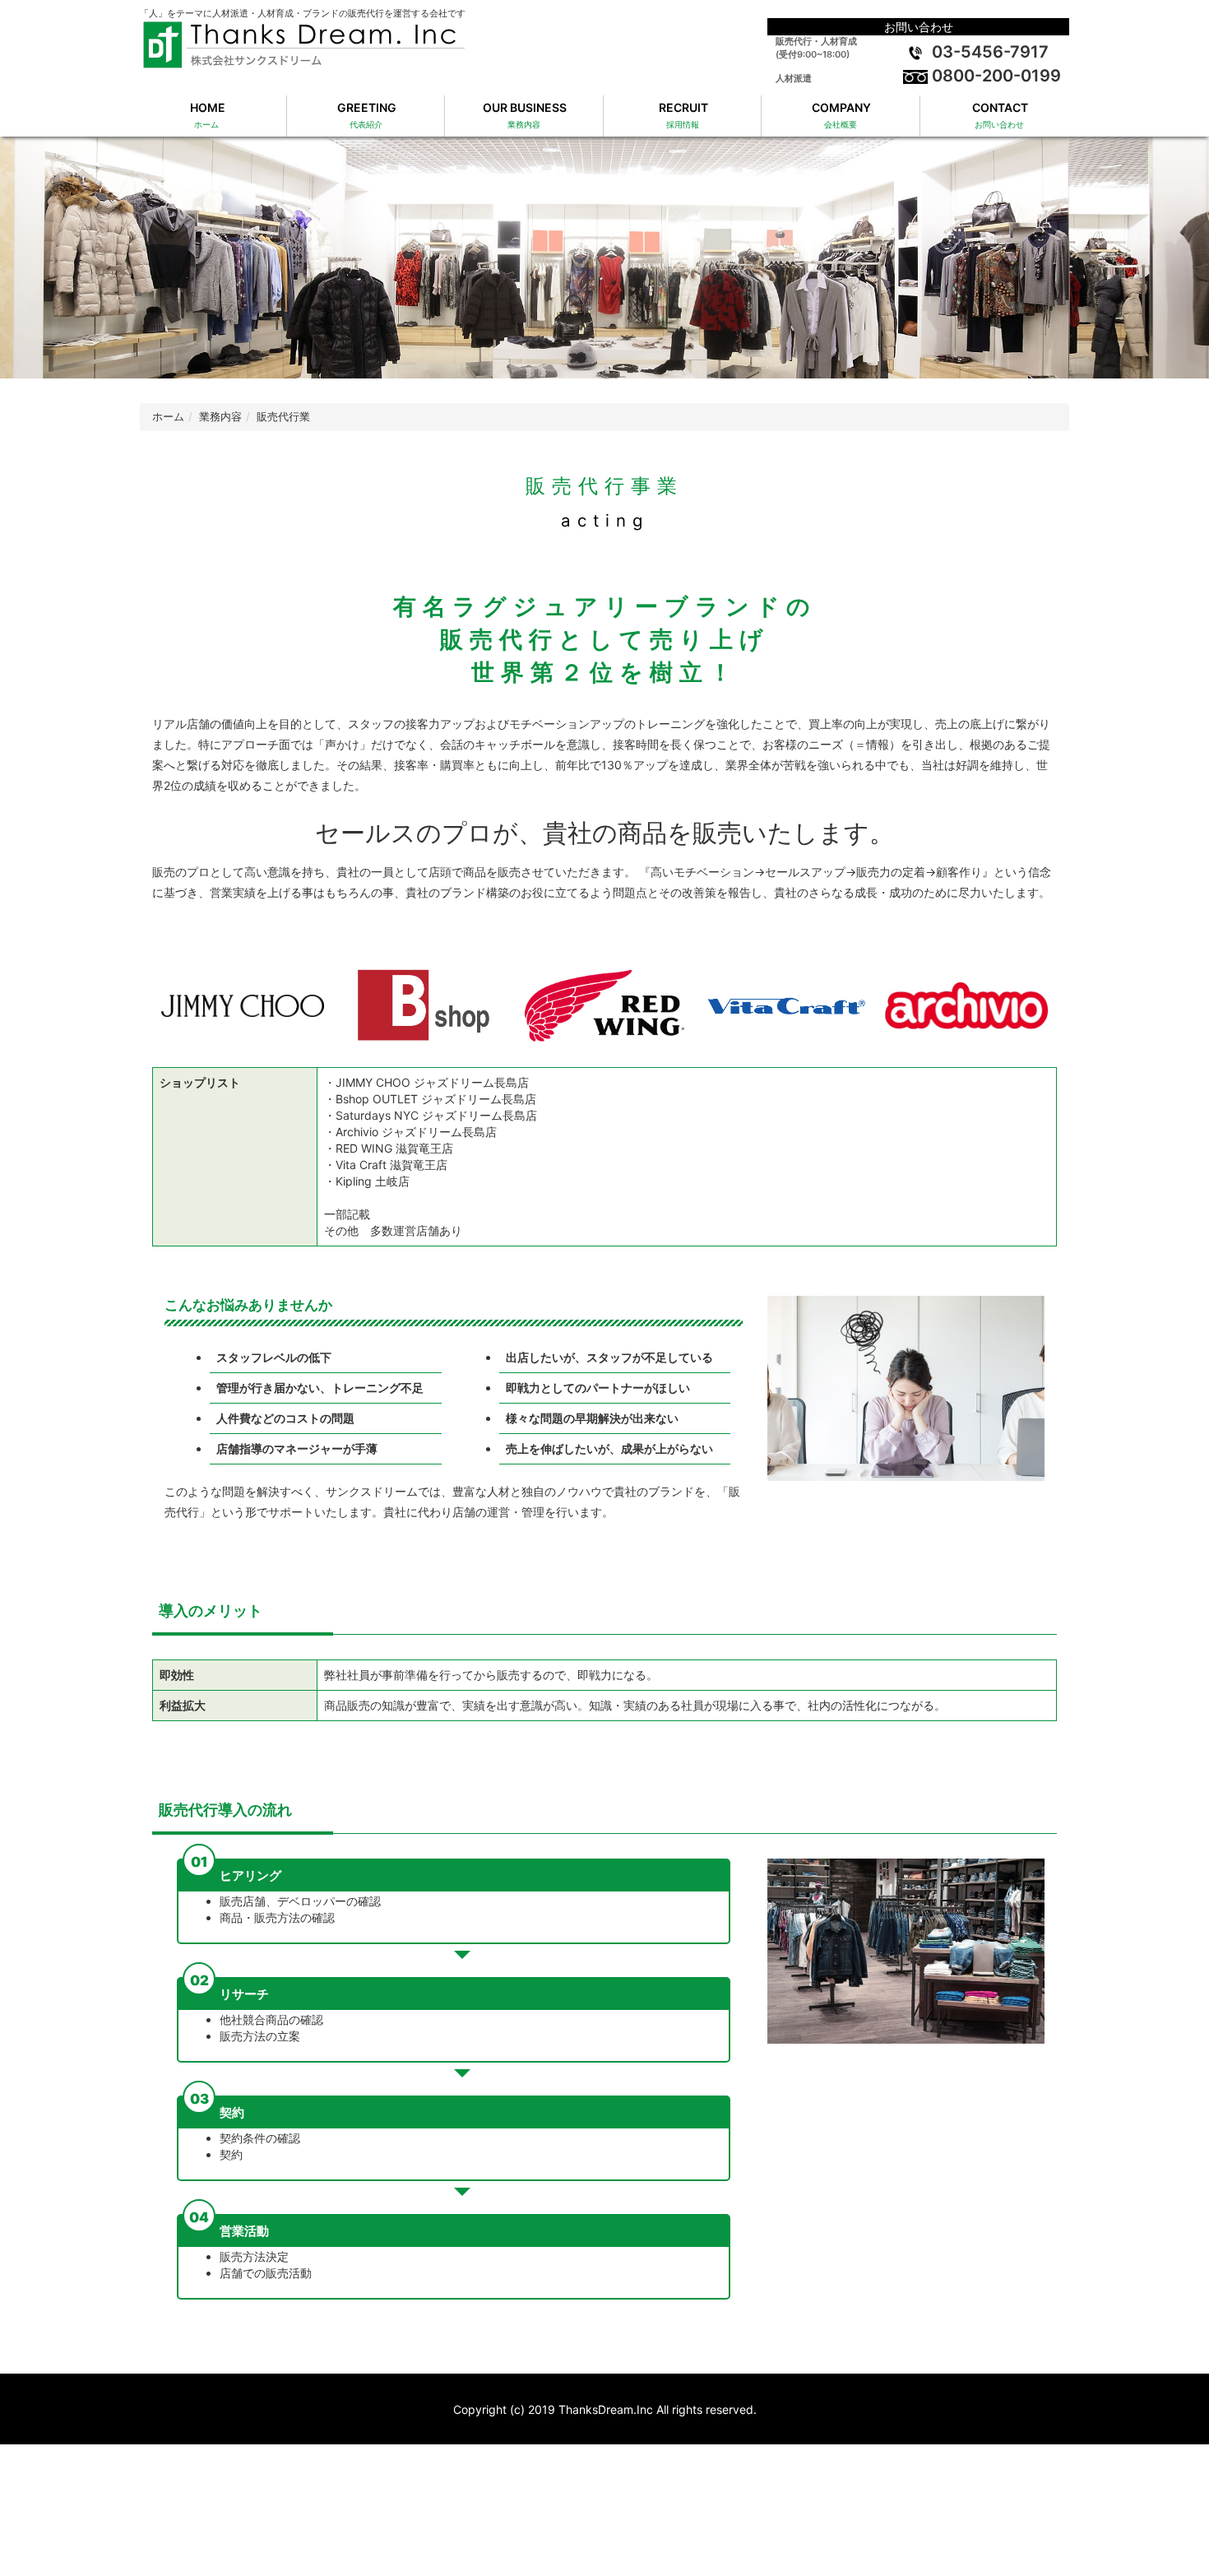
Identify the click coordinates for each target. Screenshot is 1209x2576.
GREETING (366, 115)
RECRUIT (682, 115)
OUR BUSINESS (523, 115)
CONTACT (999, 115)
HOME (206, 115)
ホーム (168, 417)
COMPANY (840, 115)
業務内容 (220, 417)
